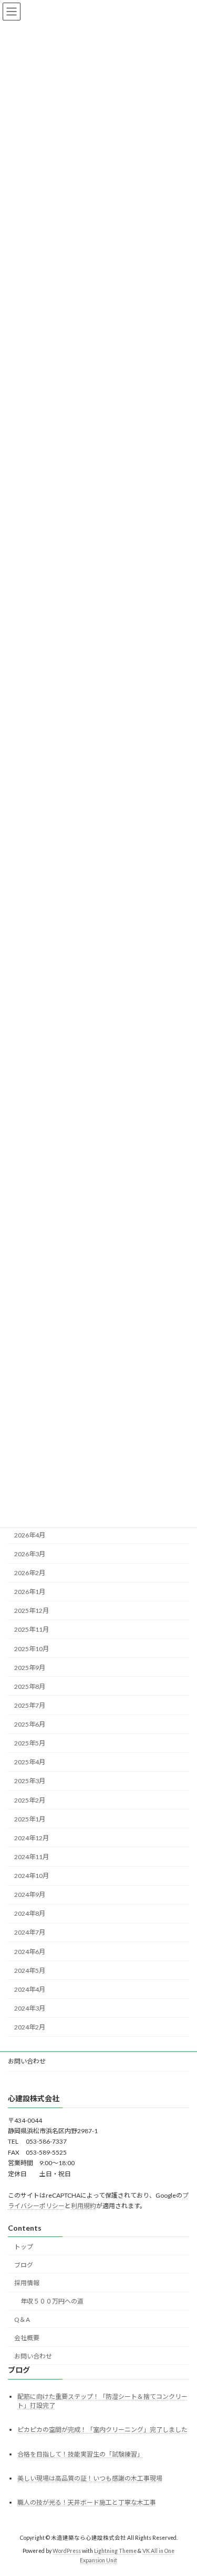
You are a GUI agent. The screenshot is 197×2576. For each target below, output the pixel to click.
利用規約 (84, 2206)
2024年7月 (30, 1933)
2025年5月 (30, 1744)
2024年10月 (32, 1876)
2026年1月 (30, 1592)
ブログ (24, 2265)
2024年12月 (32, 1838)
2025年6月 (30, 1724)
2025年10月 (32, 1649)
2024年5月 (30, 1971)
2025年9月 (30, 1668)
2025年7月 (30, 1705)
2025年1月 (30, 1819)
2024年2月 (30, 2027)
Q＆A (22, 2320)
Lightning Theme (115, 2551)
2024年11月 (32, 1857)
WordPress (67, 2551)
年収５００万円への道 (52, 2301)
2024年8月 (30, 1914)
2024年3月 (30, 2008)
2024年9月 (30, 1895)
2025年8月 (30, 1687)
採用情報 (27, 2283)
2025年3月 (30, 1781)
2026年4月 (30, 1535)
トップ (24, 2247)
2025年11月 (32, 1630)
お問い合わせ (27, 2061)
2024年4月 (30, 1989)
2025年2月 (30, 1800)
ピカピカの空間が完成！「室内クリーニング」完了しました (102, 2430)
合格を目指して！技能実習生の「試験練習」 (80, 2454)
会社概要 (27, 2338)
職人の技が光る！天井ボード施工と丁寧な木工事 (87, 2502)
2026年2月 (30, 1573)
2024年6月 (30, 1952)
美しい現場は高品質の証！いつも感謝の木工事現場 (90, 2478)
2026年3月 (30, 1554)
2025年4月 (30, 1762)
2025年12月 (32, 1611)
